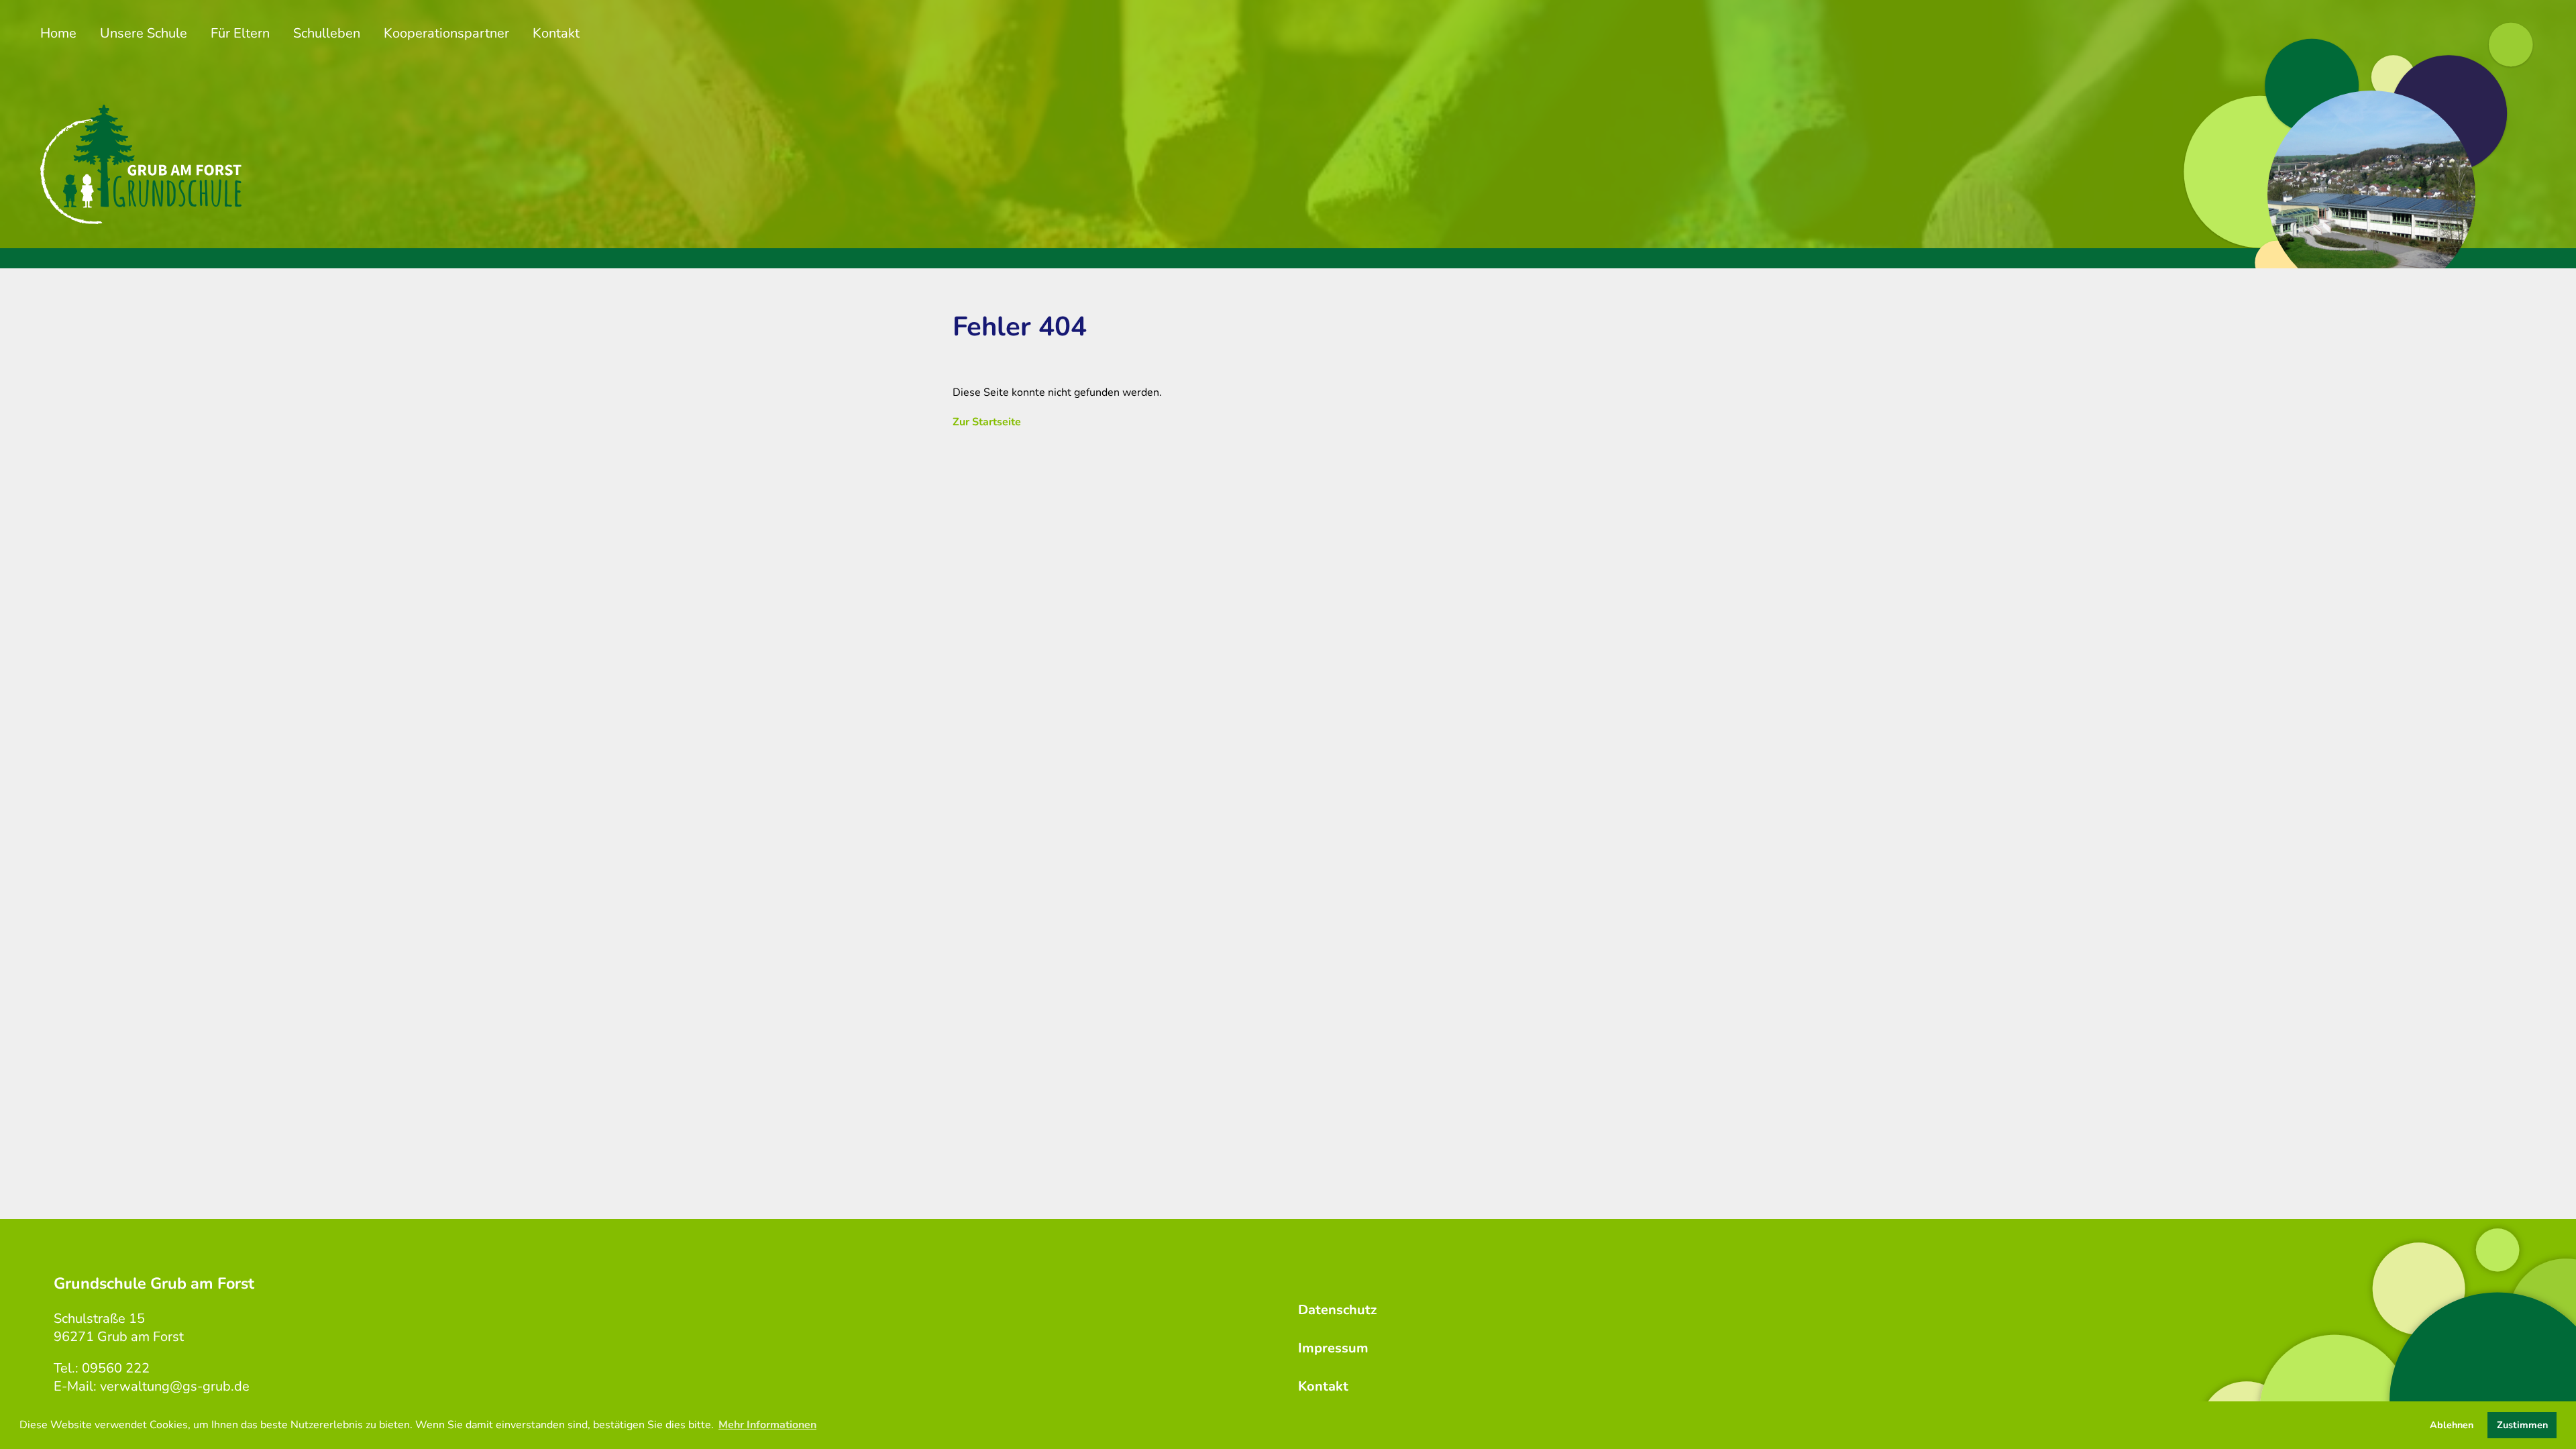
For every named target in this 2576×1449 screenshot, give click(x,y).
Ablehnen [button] (2452, 1425)
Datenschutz (1337, 1310)
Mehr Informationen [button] (767, 1425)
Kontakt (556, 33)
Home (58, 33)
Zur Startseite (987, 422)
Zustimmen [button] (2522, 1425)
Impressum (1333, 1348)
